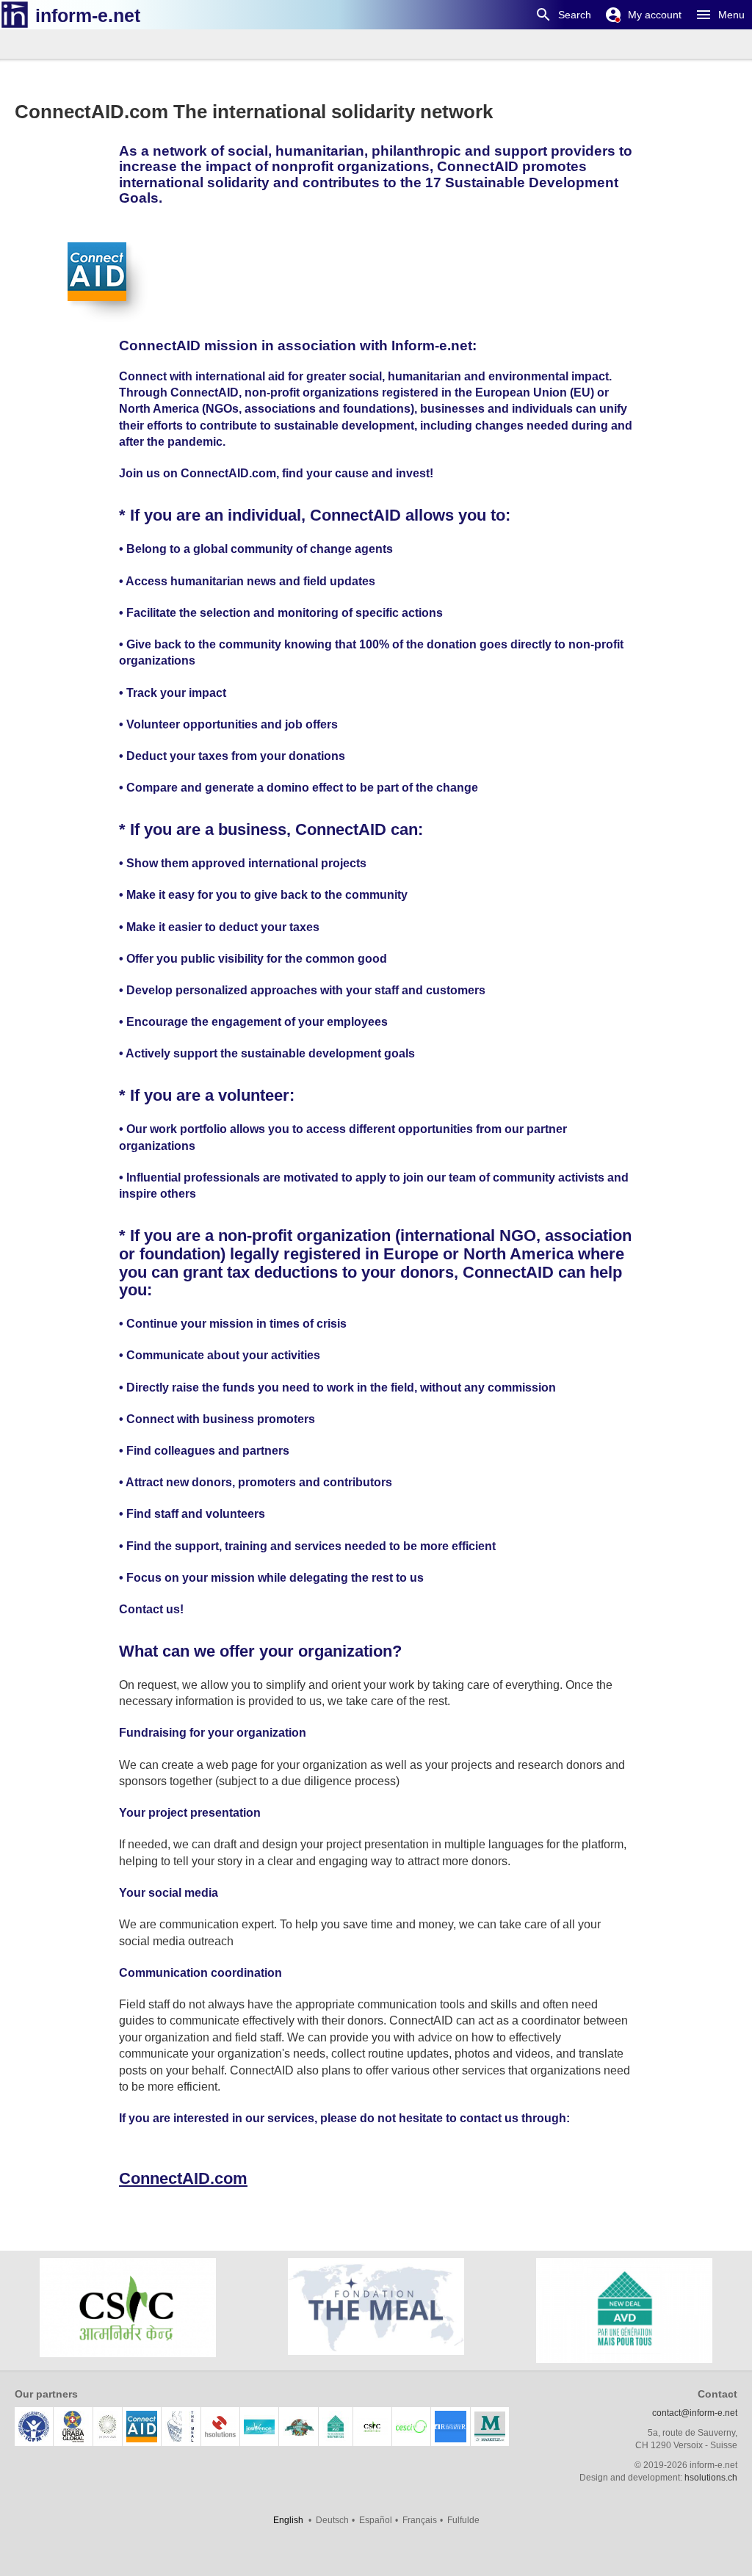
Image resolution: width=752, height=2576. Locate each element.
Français (420, 2520)
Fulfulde (463, 2520)
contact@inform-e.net (695, 2413)
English (288, 2520)
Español (376, 2520)
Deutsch (332, 2520)
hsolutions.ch (711, 2478)
